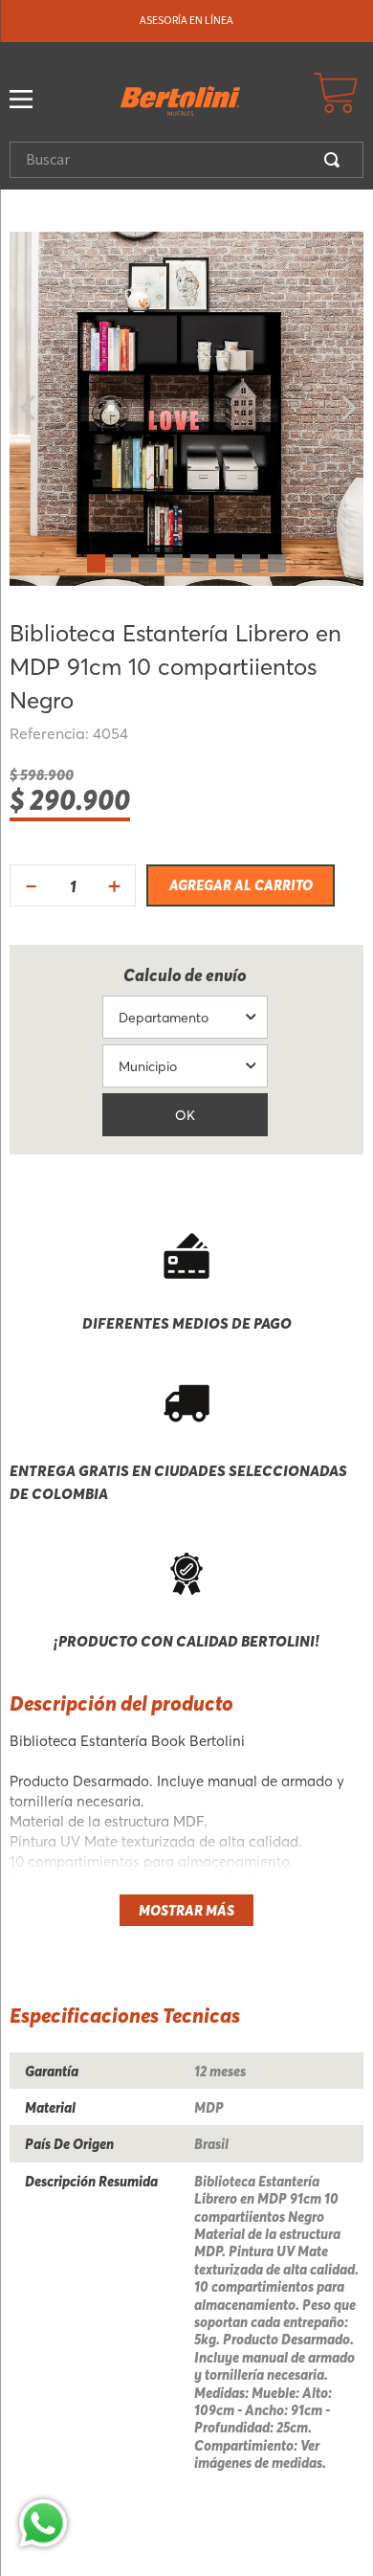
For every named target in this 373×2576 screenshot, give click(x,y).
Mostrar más (186, 1910)
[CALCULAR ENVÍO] (185, 1115)
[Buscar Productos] (336, 160)
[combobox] (186, 160)
